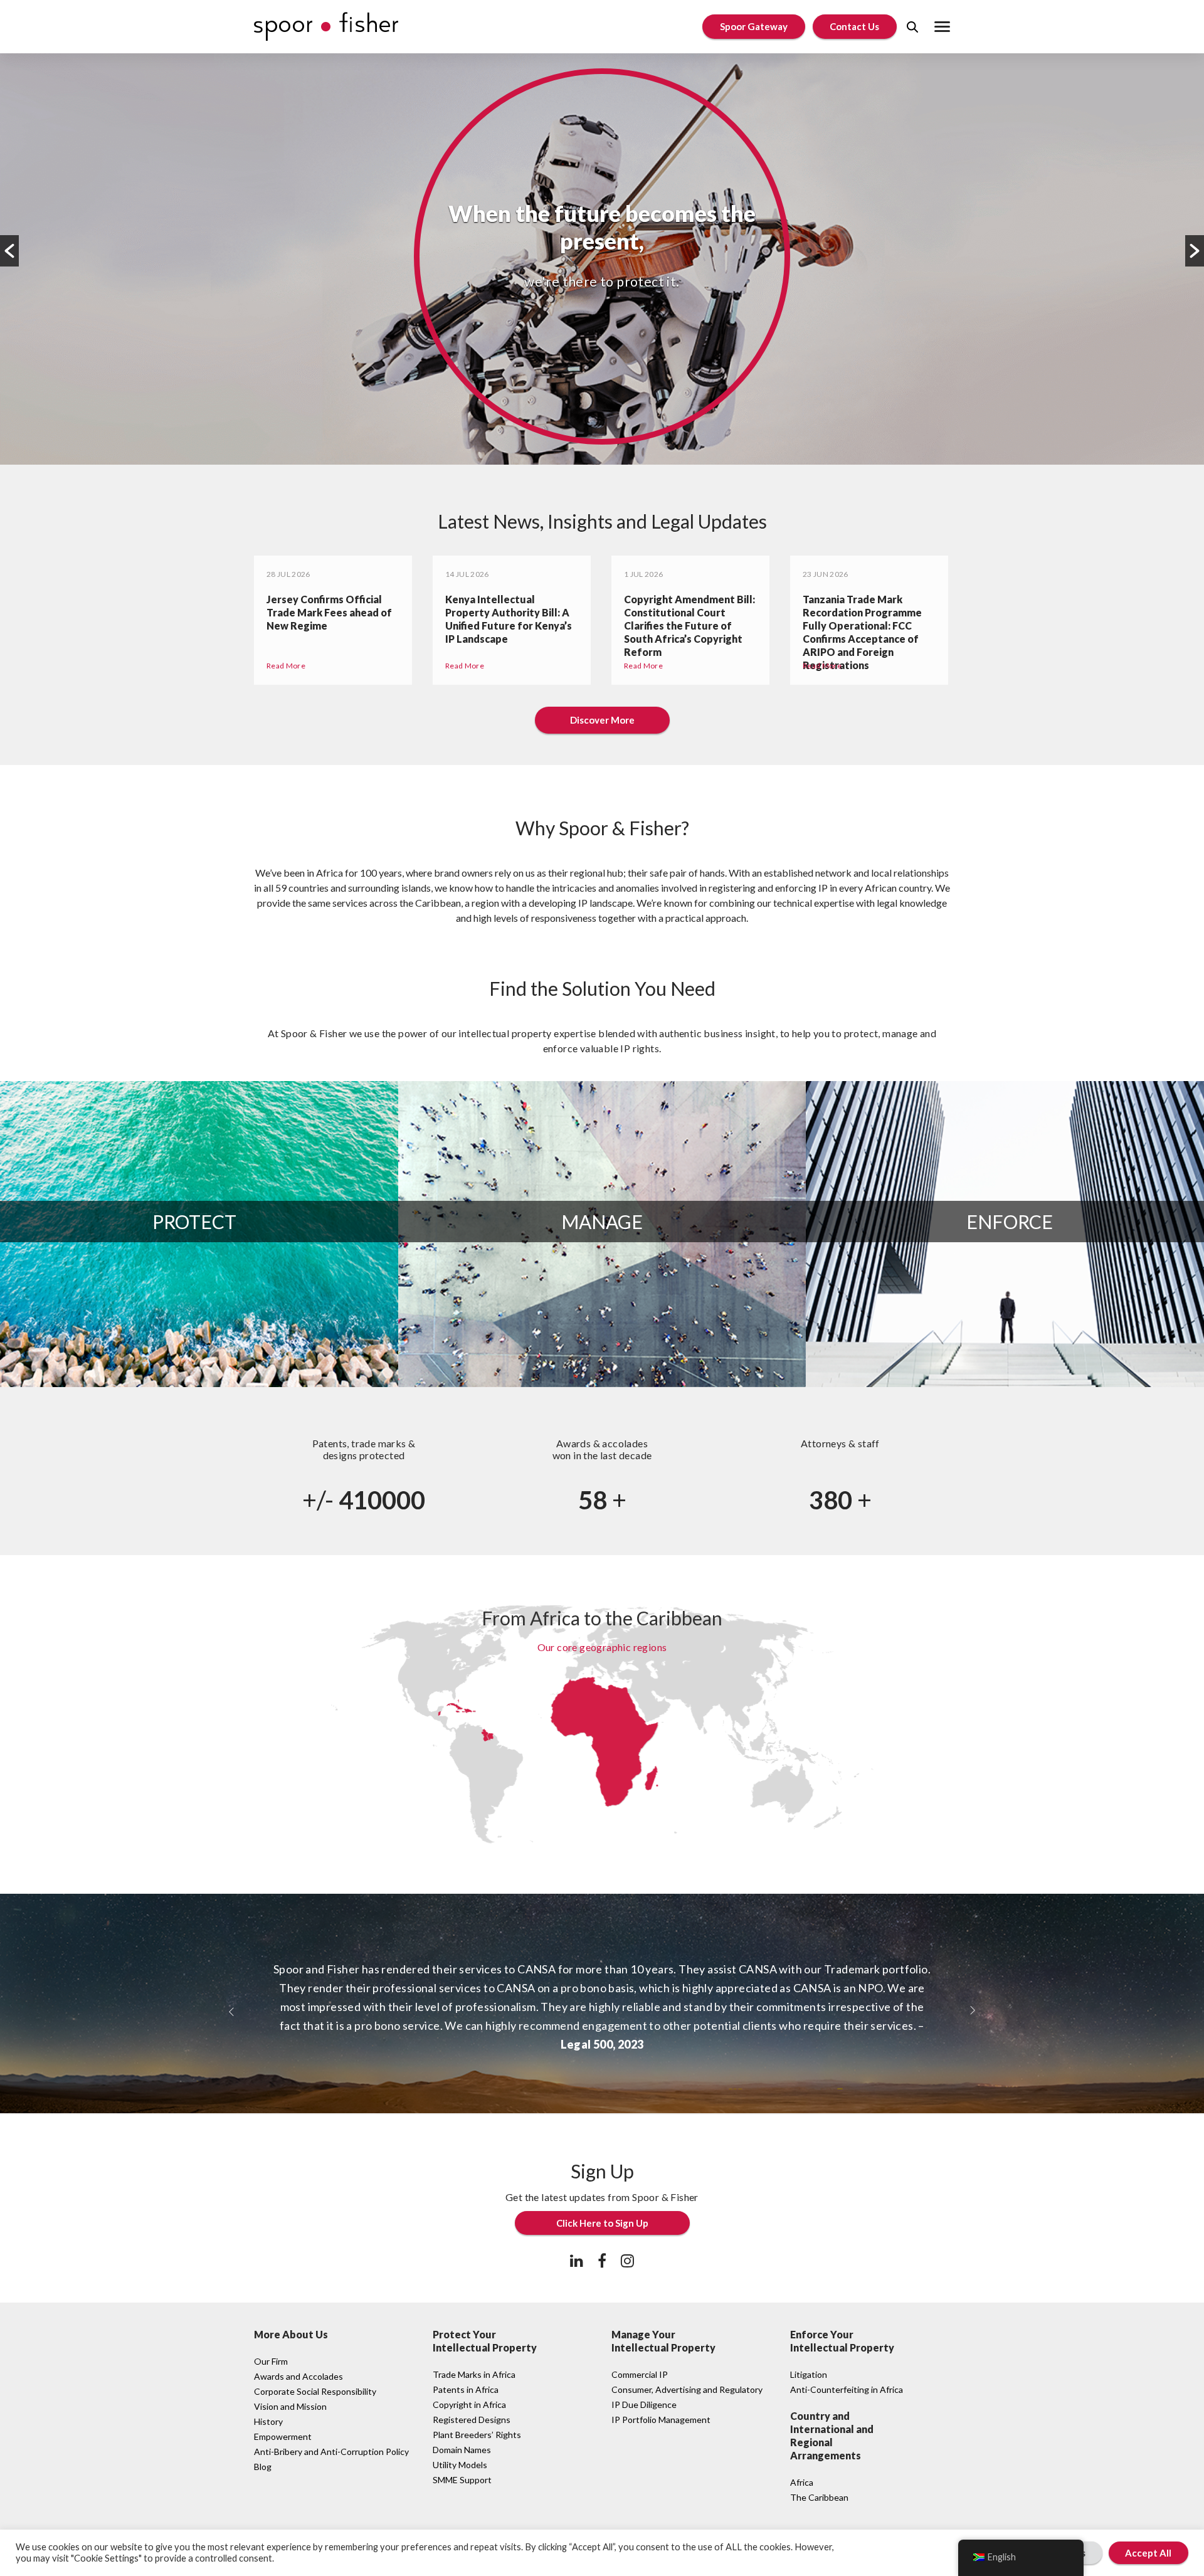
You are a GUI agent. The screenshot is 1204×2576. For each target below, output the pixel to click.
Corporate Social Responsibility (315, 2391)
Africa (802, 2482)
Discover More (602, 720)
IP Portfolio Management (661, 2420)
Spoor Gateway (754, 26)
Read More (286, 666)
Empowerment (283, 2436)
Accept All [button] (1148, 2553)
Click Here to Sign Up (602, 2223)
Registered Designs (472, 2420)
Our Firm (271, 2361)
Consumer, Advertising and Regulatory (687, 2389)
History (268, 2421)
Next (1195, 251)
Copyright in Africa (469, 2404)
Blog (263, 2467)
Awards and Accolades (298, 2376)
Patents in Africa (466, 2389)
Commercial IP (640, 2374)
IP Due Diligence (644, 2404)
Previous (9, 251)
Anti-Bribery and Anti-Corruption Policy (331, 2452)
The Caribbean (819, 2497)
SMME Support (462, 2480)
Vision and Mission (290, 2406)
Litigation (809, 2374)
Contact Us (854, 26)
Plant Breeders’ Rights (477, 2435)
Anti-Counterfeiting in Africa (847, 2389)
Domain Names (462, 2450)
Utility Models (460, 2465)
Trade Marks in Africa (474, 2374)
